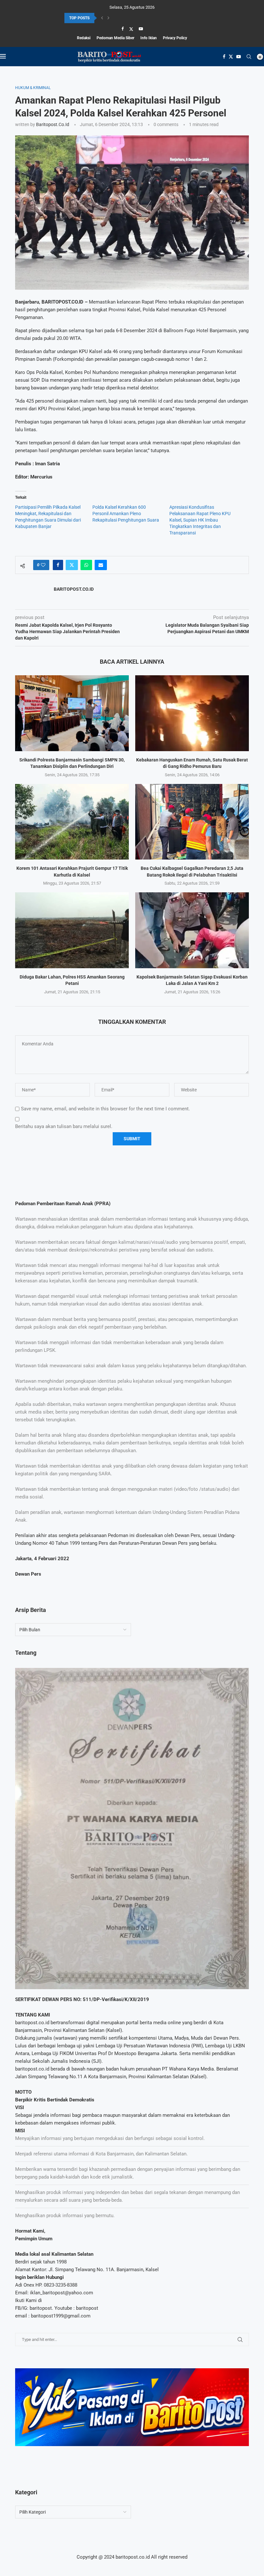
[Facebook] (123, 29)
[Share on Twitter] (72, 565)
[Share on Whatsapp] (86, 565)
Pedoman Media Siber (115, 38)
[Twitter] (131, 29)
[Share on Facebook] (58, 565)
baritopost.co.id (53, 124)
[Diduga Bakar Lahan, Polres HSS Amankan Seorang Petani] (72, 930)
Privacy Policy (175, 38)
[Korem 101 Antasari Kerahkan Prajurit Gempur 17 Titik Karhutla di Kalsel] (72, 822)
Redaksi (84, 38)
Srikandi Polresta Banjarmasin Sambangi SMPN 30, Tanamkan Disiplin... (126, 18)
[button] (102, 18)
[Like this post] (43, 565)
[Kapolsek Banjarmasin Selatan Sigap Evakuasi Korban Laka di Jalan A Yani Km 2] (192, 930)
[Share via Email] (101, 565)
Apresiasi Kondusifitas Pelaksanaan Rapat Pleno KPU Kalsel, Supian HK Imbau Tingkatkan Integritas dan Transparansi (200, 520)
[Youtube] (141, 29)
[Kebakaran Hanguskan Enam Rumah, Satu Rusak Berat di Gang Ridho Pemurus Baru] (192, 713)
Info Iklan (149, 38)
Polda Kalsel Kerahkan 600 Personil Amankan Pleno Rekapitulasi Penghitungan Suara (126, 514)
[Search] (249, 57)
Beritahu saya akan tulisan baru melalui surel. (64, 1126)
